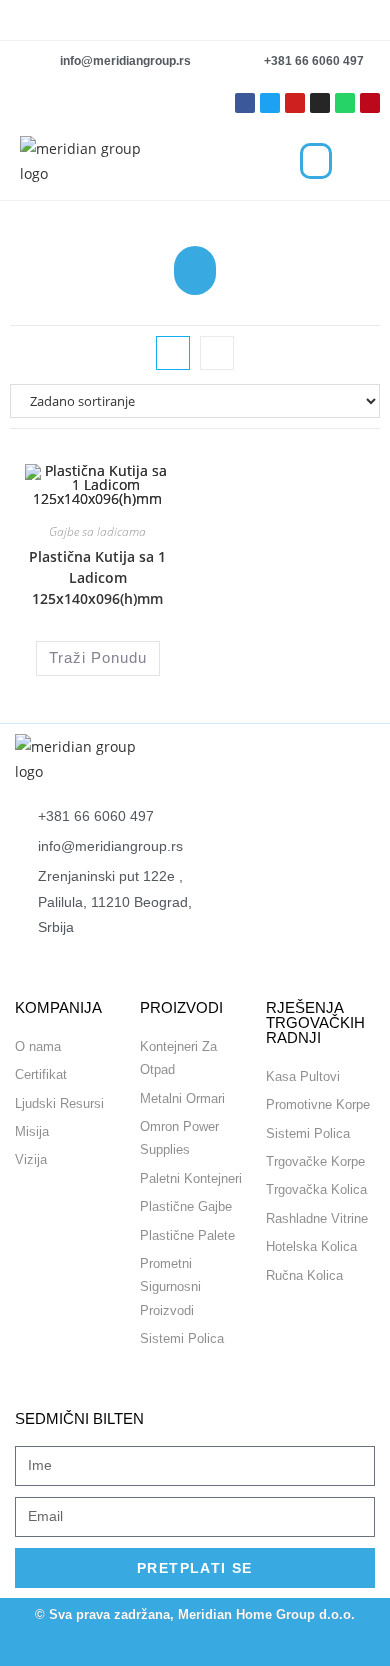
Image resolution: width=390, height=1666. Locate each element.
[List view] (217, 353)
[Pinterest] (370, 103)
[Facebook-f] (245, 103)
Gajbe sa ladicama (97, 531)
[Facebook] (117, 1648)
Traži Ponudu (98, 657)
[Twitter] (270, 103)
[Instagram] (320, 103)
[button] (316, 161)
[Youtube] (295, 103)
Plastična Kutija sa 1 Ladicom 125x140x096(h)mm (97, 577)
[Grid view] (173, 353)
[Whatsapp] (345, 103)
